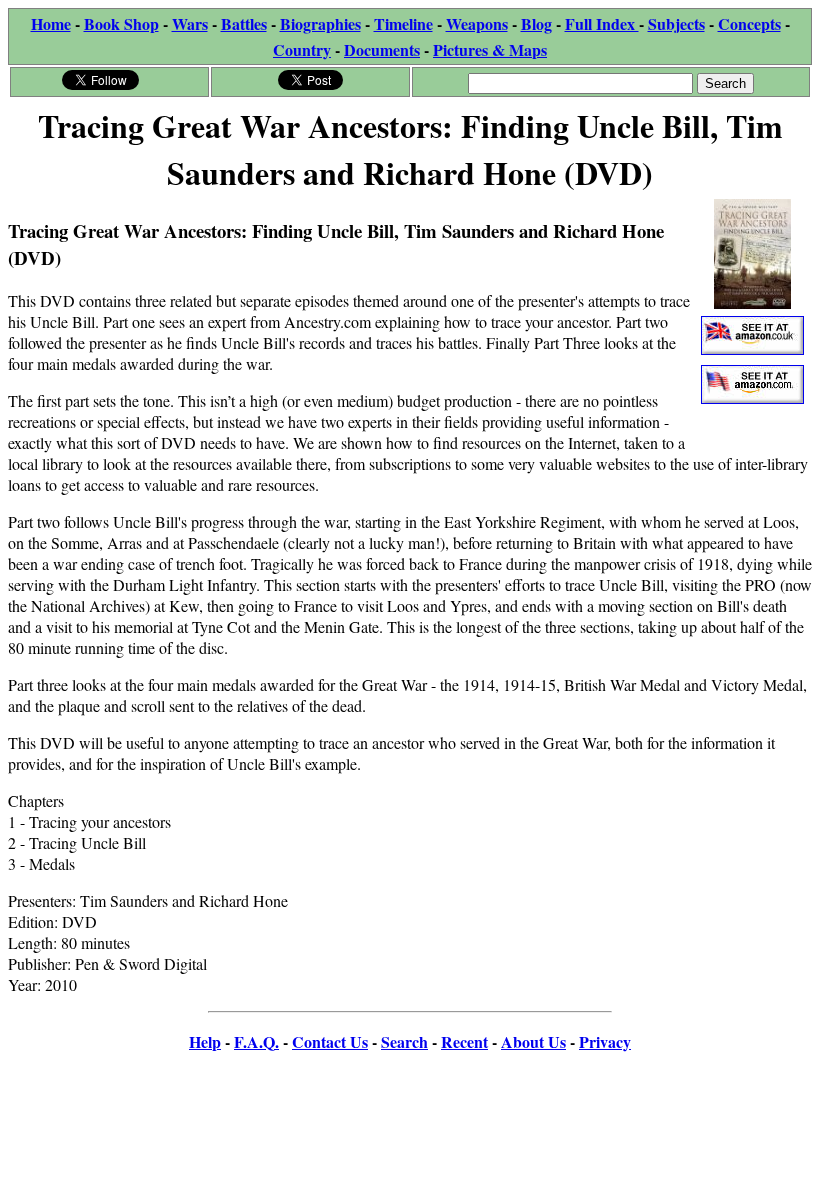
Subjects (676, 23)
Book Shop (121, 23)
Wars (190, 23)
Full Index (602, 23)
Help (205, 1041)
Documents (382, 49)
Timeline (403, 23)
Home (51, 23)
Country (302, 49)
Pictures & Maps (490, 49)
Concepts (749, 23)
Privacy (605, 1041)
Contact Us (330, 1041)
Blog (536, 23)
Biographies (320, 23)
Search (404, 1041)
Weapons (477, 23)
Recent (464, 1041)
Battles (244, 23)
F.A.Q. (256, 1041)
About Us (533, 1041)
